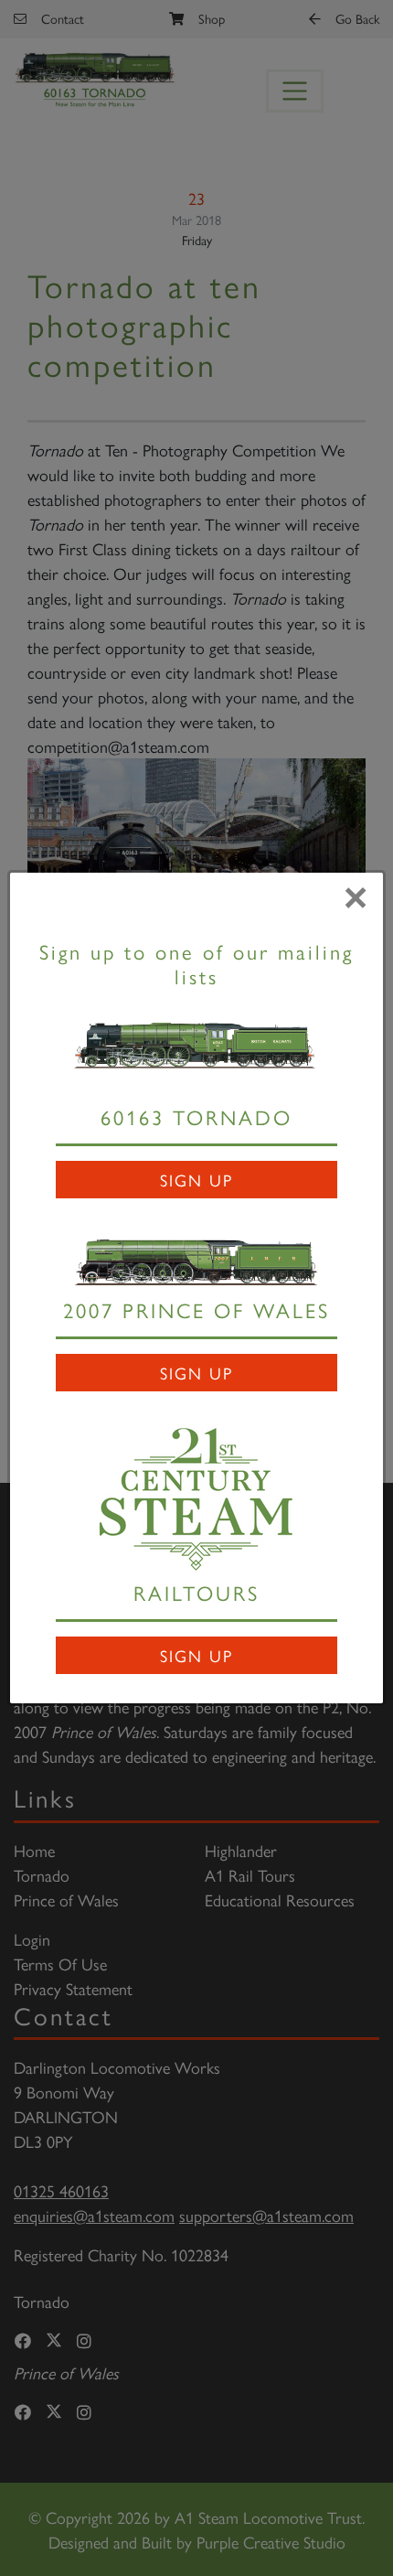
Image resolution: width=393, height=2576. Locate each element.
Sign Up (196, 1180)
